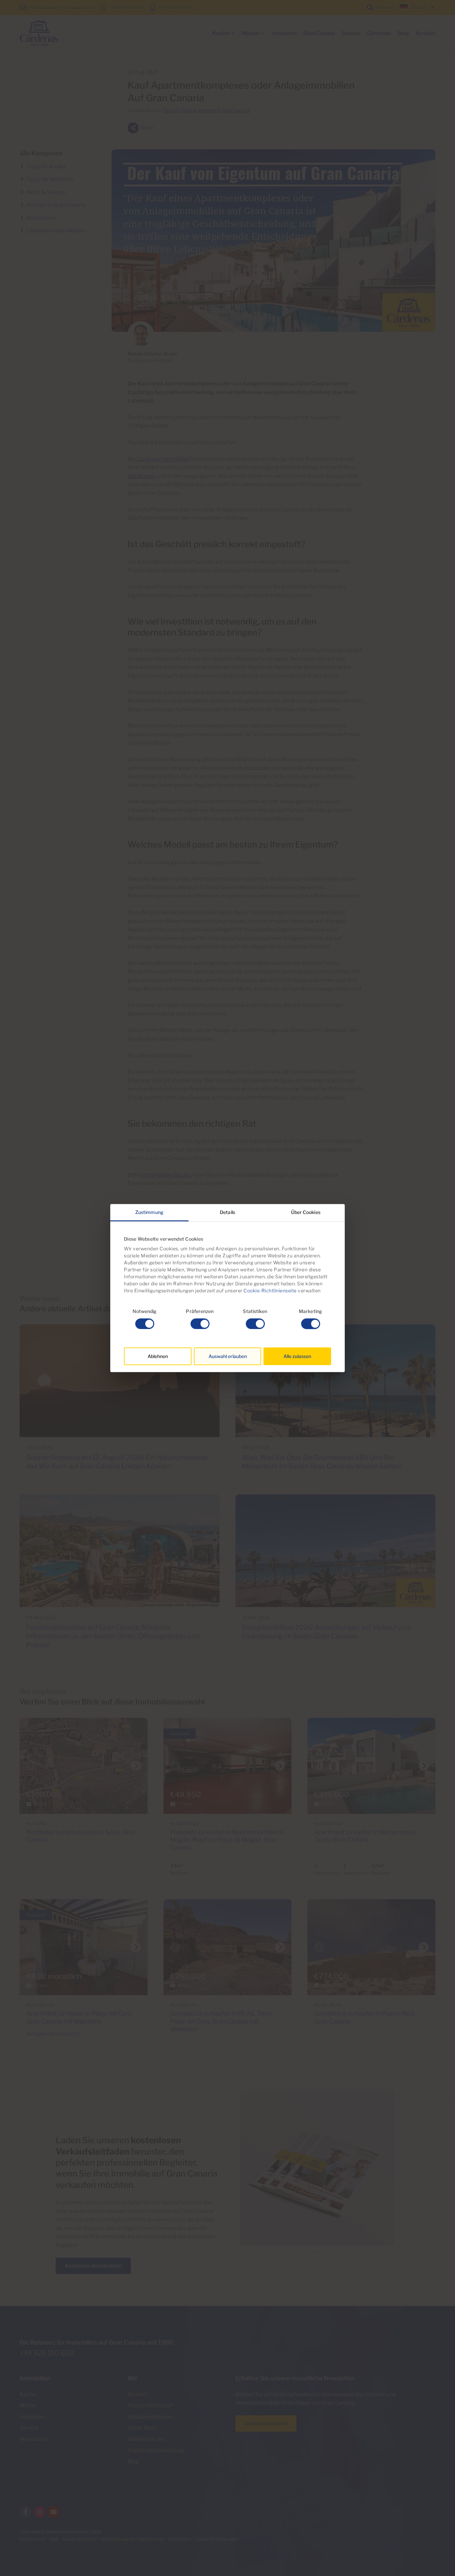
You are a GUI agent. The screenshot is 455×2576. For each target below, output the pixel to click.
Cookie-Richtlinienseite (270, 1291)
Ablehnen (158, 1356)
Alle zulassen (297, 1356)
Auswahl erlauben (228, 1356)
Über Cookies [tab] (306, 1212)
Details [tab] (227, 1212)
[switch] (200, 1324)
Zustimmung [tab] (149, 1212)
